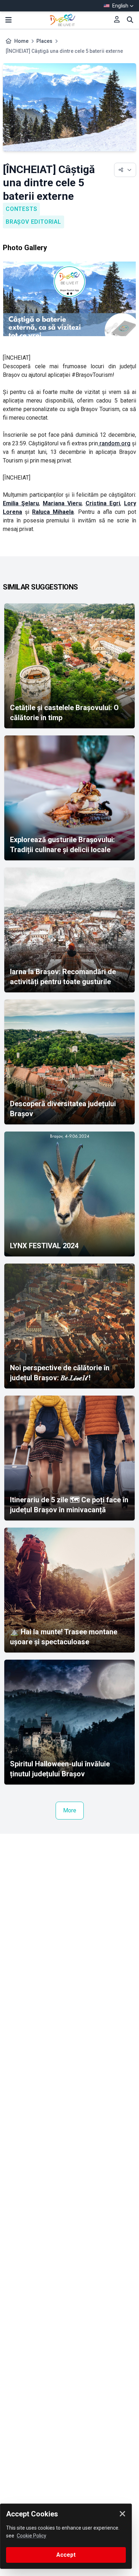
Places (44, 41)
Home (21, 41)
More (70, 1810)
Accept (66, 2555)
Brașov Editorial (34, 222)
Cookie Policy (32, 2536)
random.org (114, 443)
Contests (21, 209)
